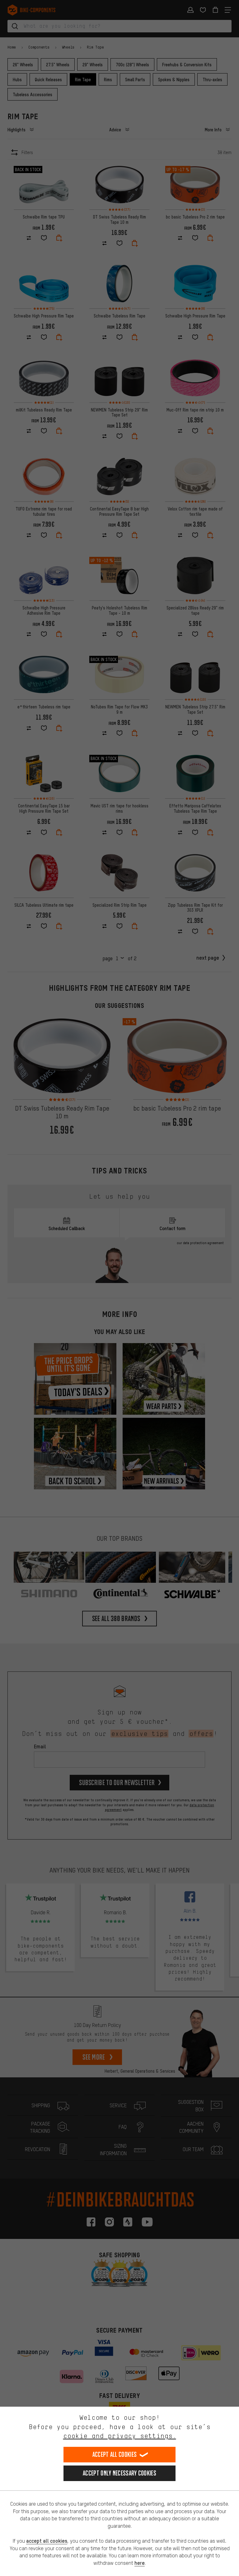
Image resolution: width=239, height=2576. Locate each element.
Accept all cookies (115, 2454)
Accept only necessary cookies (119, 2473)
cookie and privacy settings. (120, 2436)
